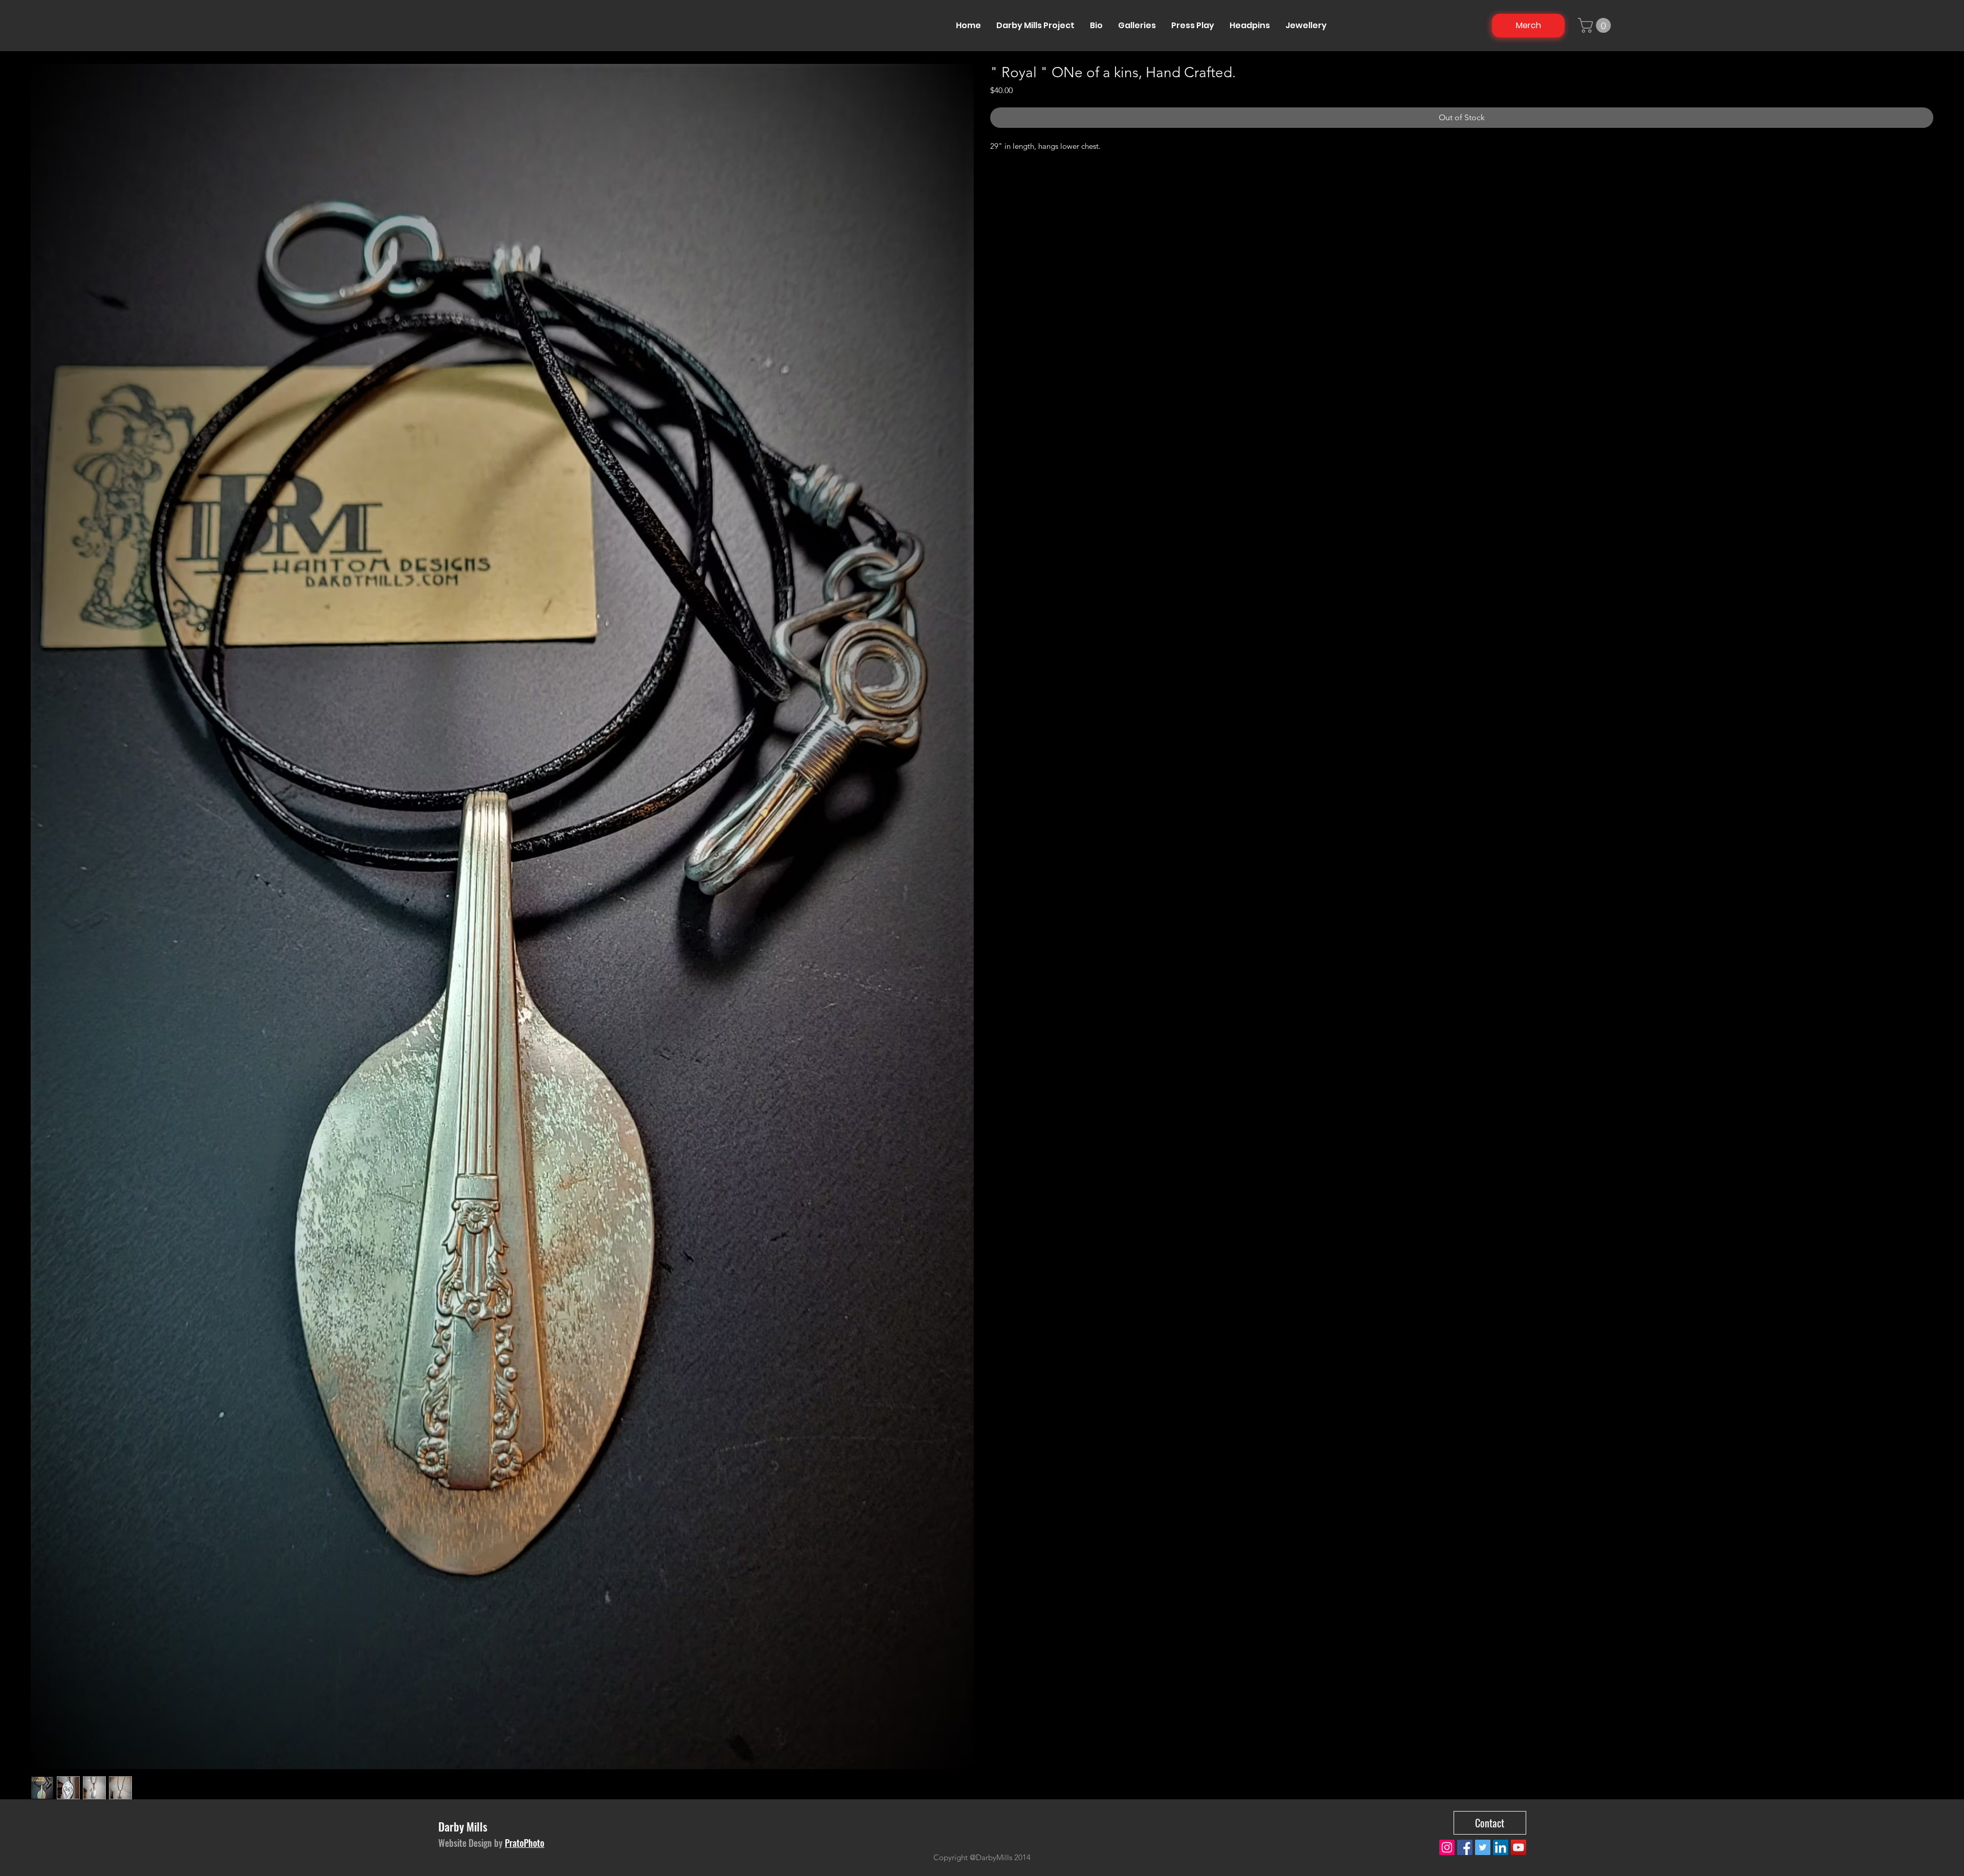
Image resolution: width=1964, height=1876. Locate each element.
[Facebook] (1465, 1847)
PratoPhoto (525, 1843)
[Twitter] (1483, 1847)
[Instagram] (1447, 1847)
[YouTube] (1519, 1847)
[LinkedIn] (1501, 1847)
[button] (1596, 25)
